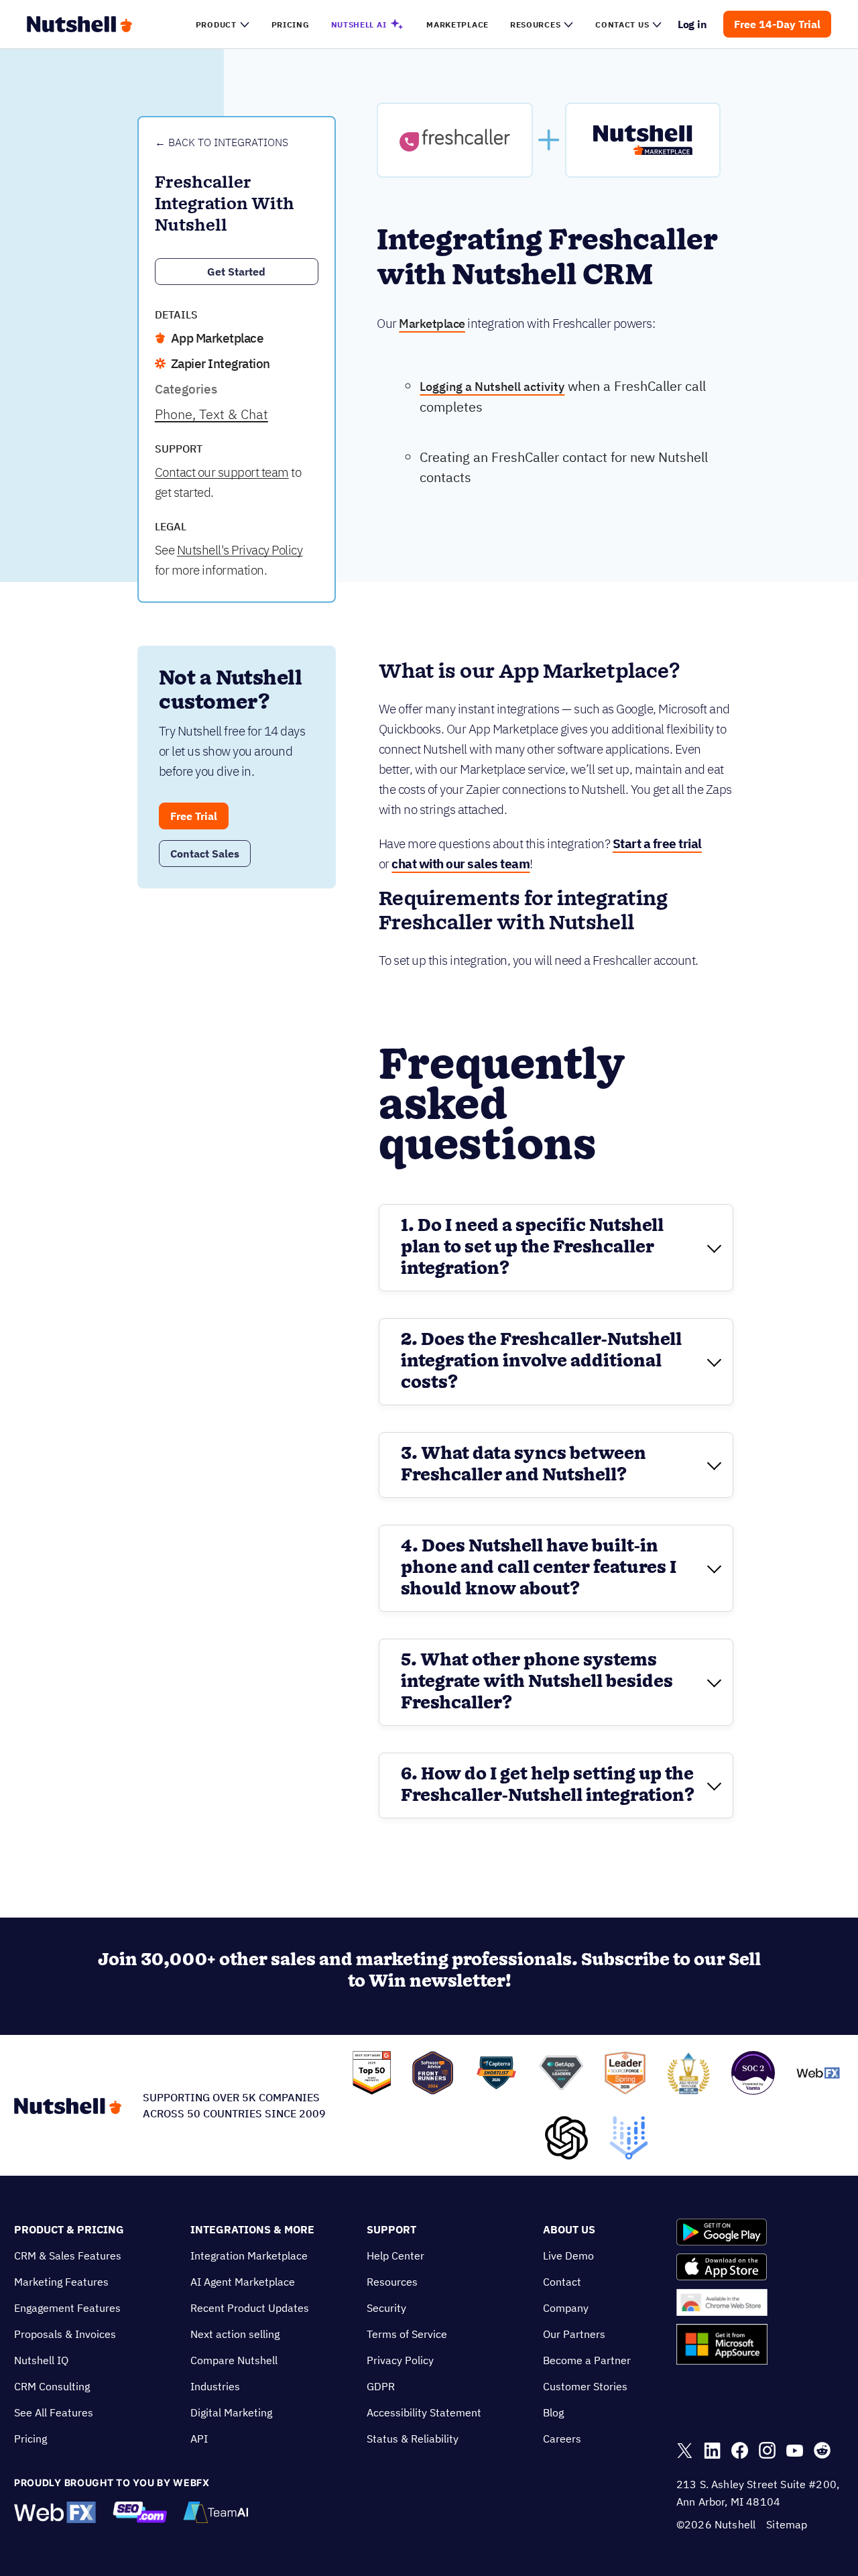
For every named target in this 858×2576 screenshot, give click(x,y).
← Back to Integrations (222, 142)
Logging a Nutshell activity (492, 387)
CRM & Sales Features (68, 2256)
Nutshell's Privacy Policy (240, 550)
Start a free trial (657, 843)
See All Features (54, 2412)
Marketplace (432, 324)
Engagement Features (67, 2308)
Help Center (395, 2256)
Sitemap (787, 2524)
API (199, 2439)
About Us (569, 2229)
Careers (562, 2439)
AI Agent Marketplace (243, 2282)
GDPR (381, 2386)
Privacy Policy (400, 2360)
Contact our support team (222, 472)
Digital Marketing (231, 2412)
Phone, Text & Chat (211, 414)
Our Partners (574, 2334)
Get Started (236, 272)
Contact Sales (205, 854)
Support (391, 2229)
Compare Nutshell (234, 2360)
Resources (392, 2282)
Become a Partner (587, 2360)
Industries (215, 2386)
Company (566, 2308)
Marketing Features (61, 2282)
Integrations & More (252, 2229)
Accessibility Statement (424, 2412)
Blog (553, 2412)
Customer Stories (585, 2386)
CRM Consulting (52, 2386)
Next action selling (235, 2334)
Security (386, 2308)
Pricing (30, 2439)
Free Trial (194, 816)
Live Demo (568, 2256)
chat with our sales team (461, 864)
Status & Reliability (413, 2439)
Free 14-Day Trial (777, 24)
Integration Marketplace (249, 2256)
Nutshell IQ (41, 2360)
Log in (693, 24)
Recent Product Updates (250, 2308)
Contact (562, 2282)
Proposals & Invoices (65, 2334)
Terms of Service (407, 2334)
